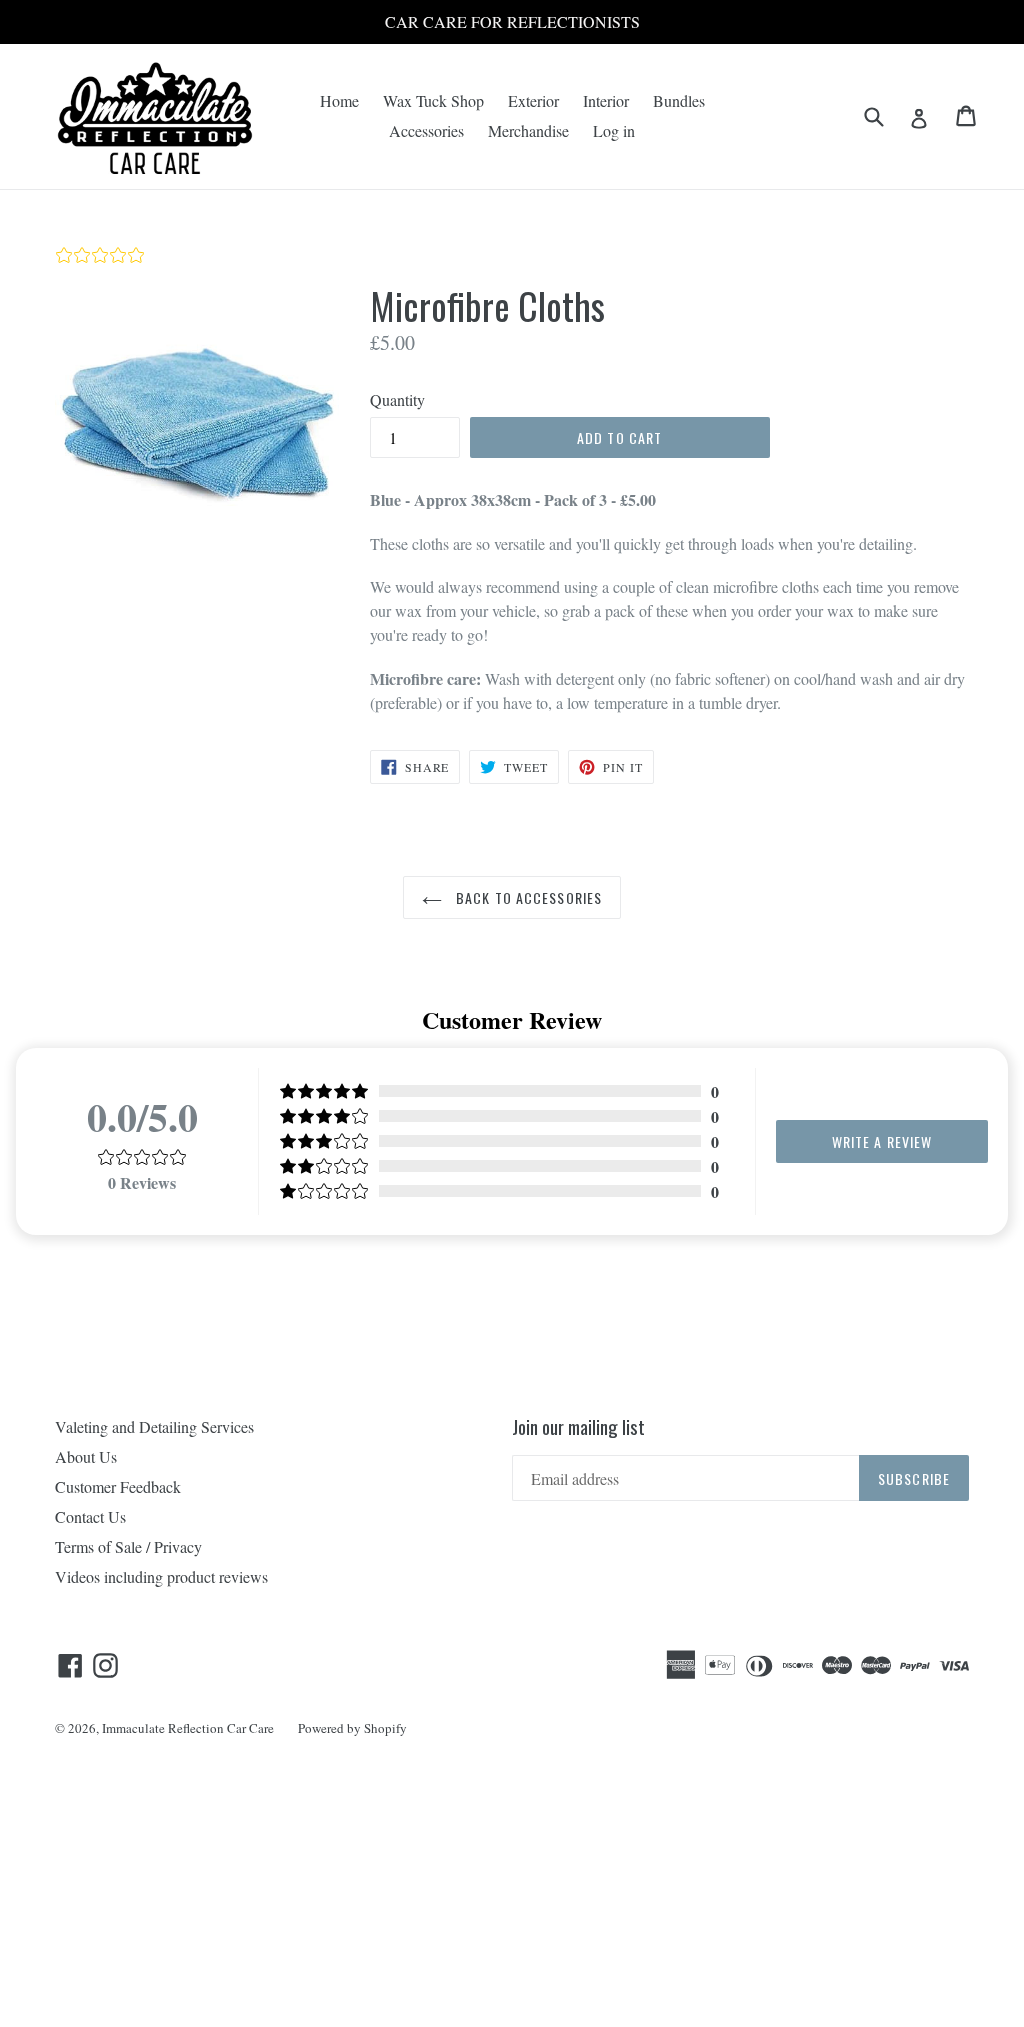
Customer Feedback (118, 1486)
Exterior (533, 100)
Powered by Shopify (352, 1728)
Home (339, 100)
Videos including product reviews (161, 1576)
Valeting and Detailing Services (154, 1426)
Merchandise (528, 130)
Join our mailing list (578, 1426)
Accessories (426, 130)
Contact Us (90, 1516)
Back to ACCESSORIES (527, 897)
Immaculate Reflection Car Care (188, 1728)
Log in (614, 130)
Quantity (397, 399)
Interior (606, 100)
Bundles (679, 100)
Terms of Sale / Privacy (128, 1546)
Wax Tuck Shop (433, 100)
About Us (86, 1456)
